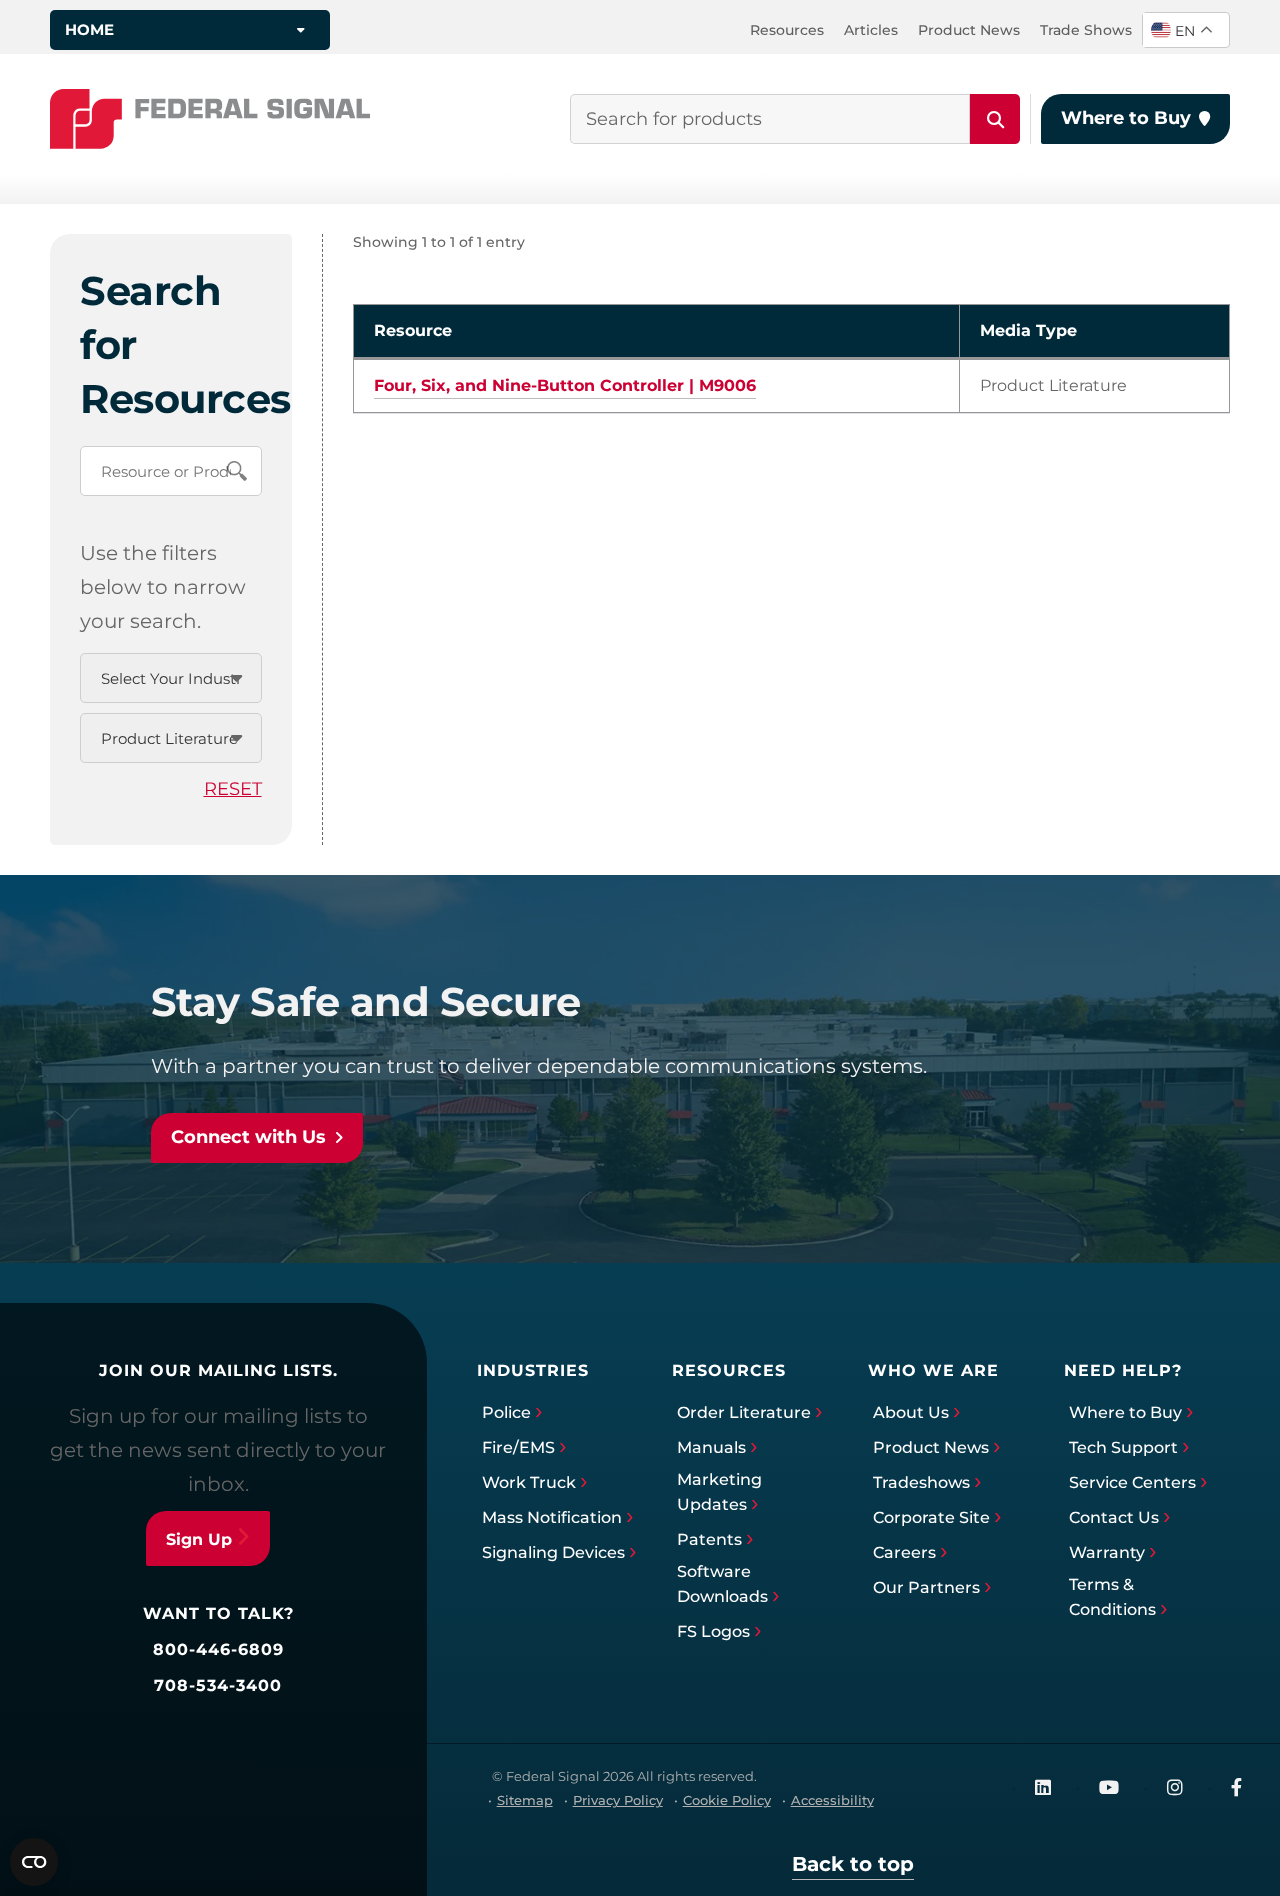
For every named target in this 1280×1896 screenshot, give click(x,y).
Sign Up (199, 1539)
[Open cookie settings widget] (34, 1862)
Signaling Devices (553, 1552)
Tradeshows (921, 1482)
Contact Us (1114, 1517)
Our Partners (926, 1587)
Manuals (711, 1447)
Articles (871, 30)
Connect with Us (248, 1137)
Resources (787, 30)
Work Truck (529, 1482)
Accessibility (832, 1800)
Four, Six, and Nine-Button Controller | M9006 (565, 385)
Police (506, 1412)
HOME (89, 29)
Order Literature (744, 1412)
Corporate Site (931, 1517)
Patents (709, 1539)
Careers (904, 1552)
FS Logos (713, 1631)
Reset (233, 789)
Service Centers (1132, 1482)
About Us (911, 1412)
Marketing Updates (719, 1492)
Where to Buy (1126, 118)
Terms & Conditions (1112, 1597)
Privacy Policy (618, 1800)
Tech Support (1123, 1447)
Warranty (1107, 1552)
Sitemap (525, 1800)
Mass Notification (552, 1517)
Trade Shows (1086, 30)
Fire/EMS (518, 1447)
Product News (969, 30)
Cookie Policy (727, 1800)
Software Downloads (722, 1584)
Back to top (853, 1864)
